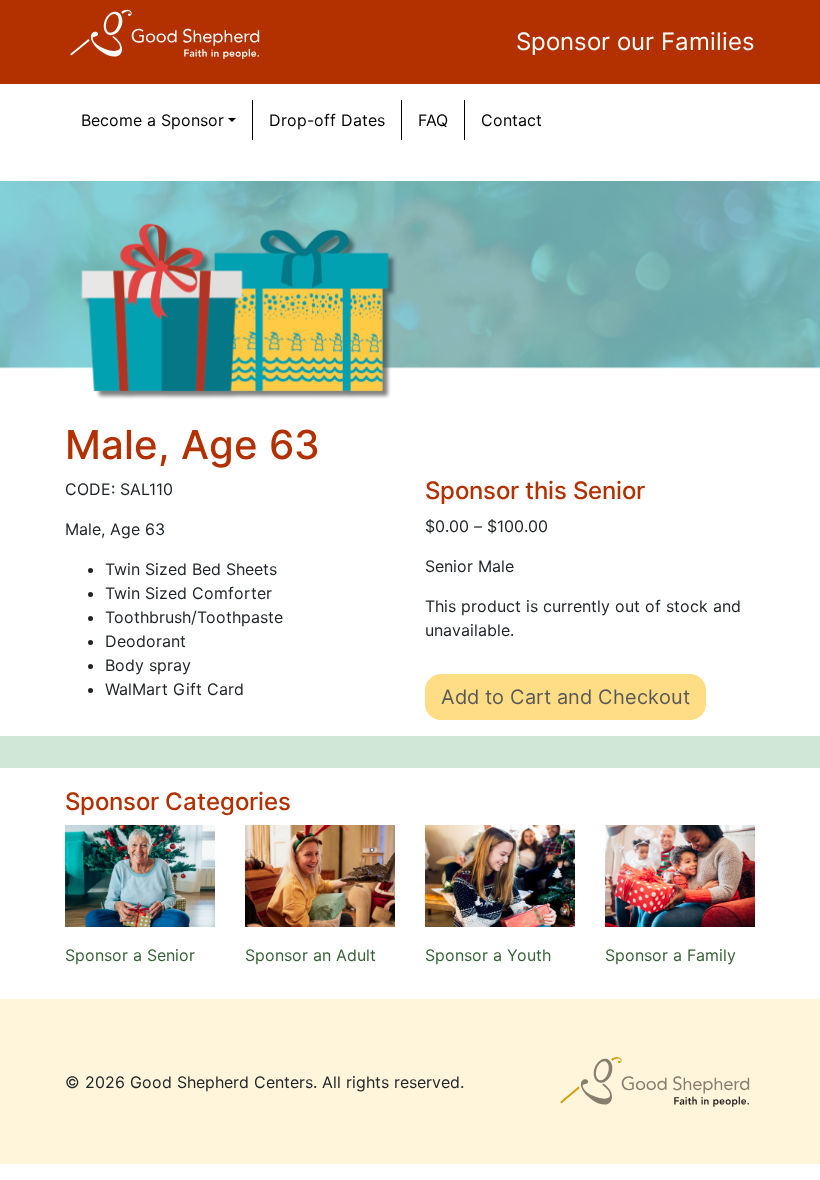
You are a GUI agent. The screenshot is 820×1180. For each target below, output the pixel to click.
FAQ (433, 120)
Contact (511, 120)
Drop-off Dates (327, 120)
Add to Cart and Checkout (565, 697)
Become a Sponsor (152, 120)
